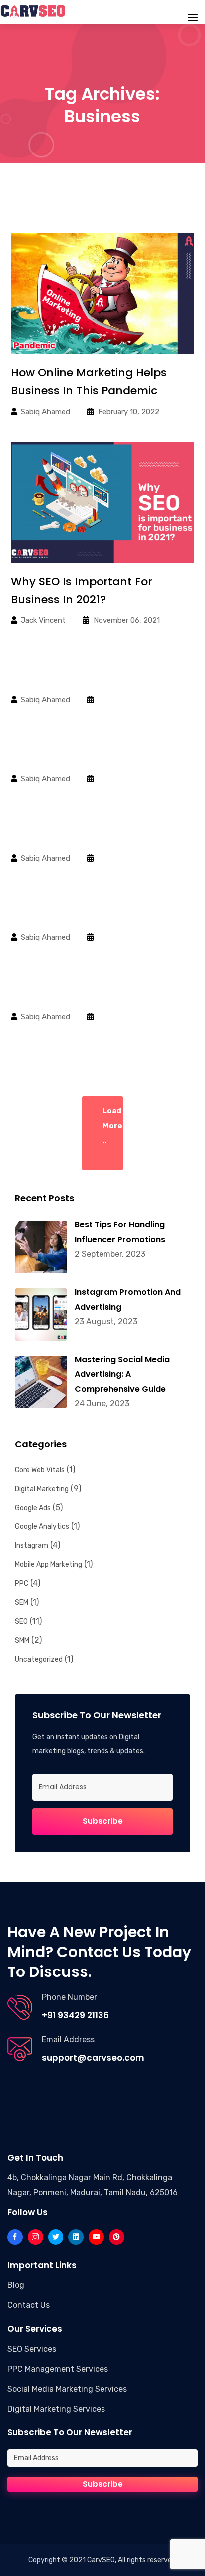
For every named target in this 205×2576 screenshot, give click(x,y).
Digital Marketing (42, 1489)
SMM (22, 1640)
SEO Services (32, 2349)
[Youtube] (96, 2237)
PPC (22, 1584)
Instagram (32, 1546)
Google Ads (33, 1508)
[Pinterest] (117, 2237)
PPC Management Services (58, 2369)
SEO (21, 1621)
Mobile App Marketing (49, 1565)
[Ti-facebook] (15, 2237)
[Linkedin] (76, 2237)
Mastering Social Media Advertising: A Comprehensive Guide (122, 1374)
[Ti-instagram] (36, 2237)
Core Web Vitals (40, 1470)
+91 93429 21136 (75, 2015)
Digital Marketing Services (56, 2409)
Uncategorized (39, 1659)
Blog (16, 2285)
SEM (22, 1602)
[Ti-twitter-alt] (56, 2237)
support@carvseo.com (93, 2058)
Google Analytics (42, 1527)
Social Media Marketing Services (67, 2389)
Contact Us (29, 2305)
